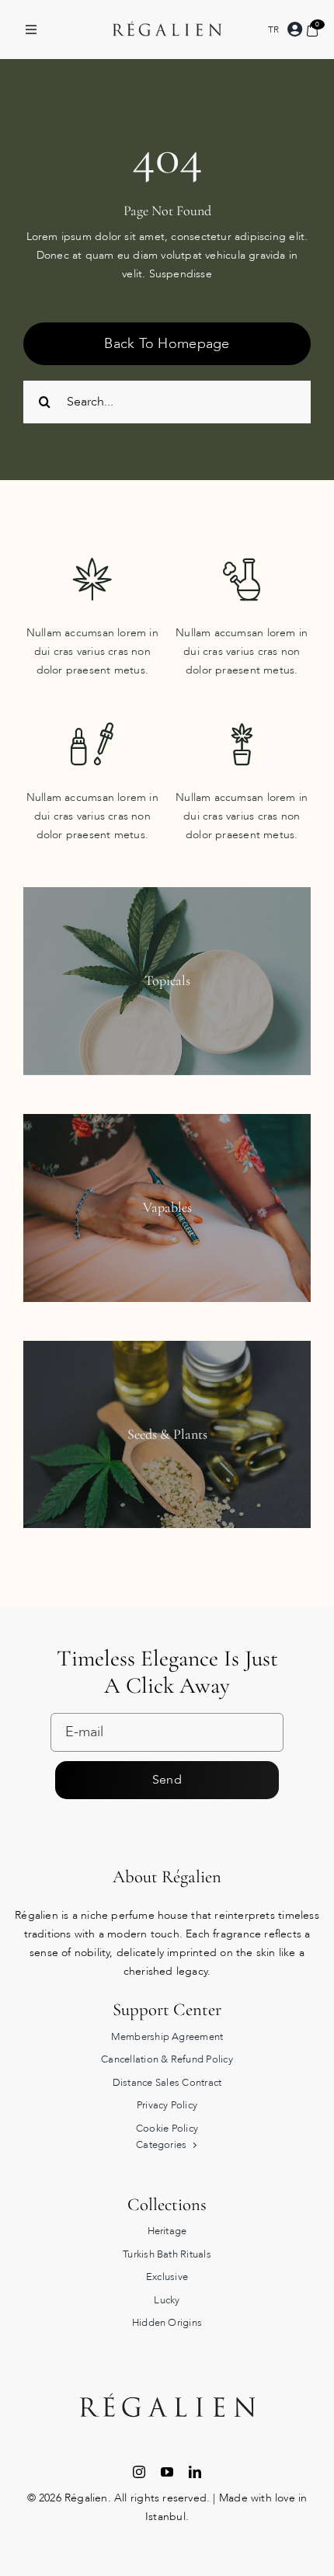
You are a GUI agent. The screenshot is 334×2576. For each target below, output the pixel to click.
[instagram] (139, 2472)
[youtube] (167, 2472)
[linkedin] (195, 2472)
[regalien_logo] (167, 7)
